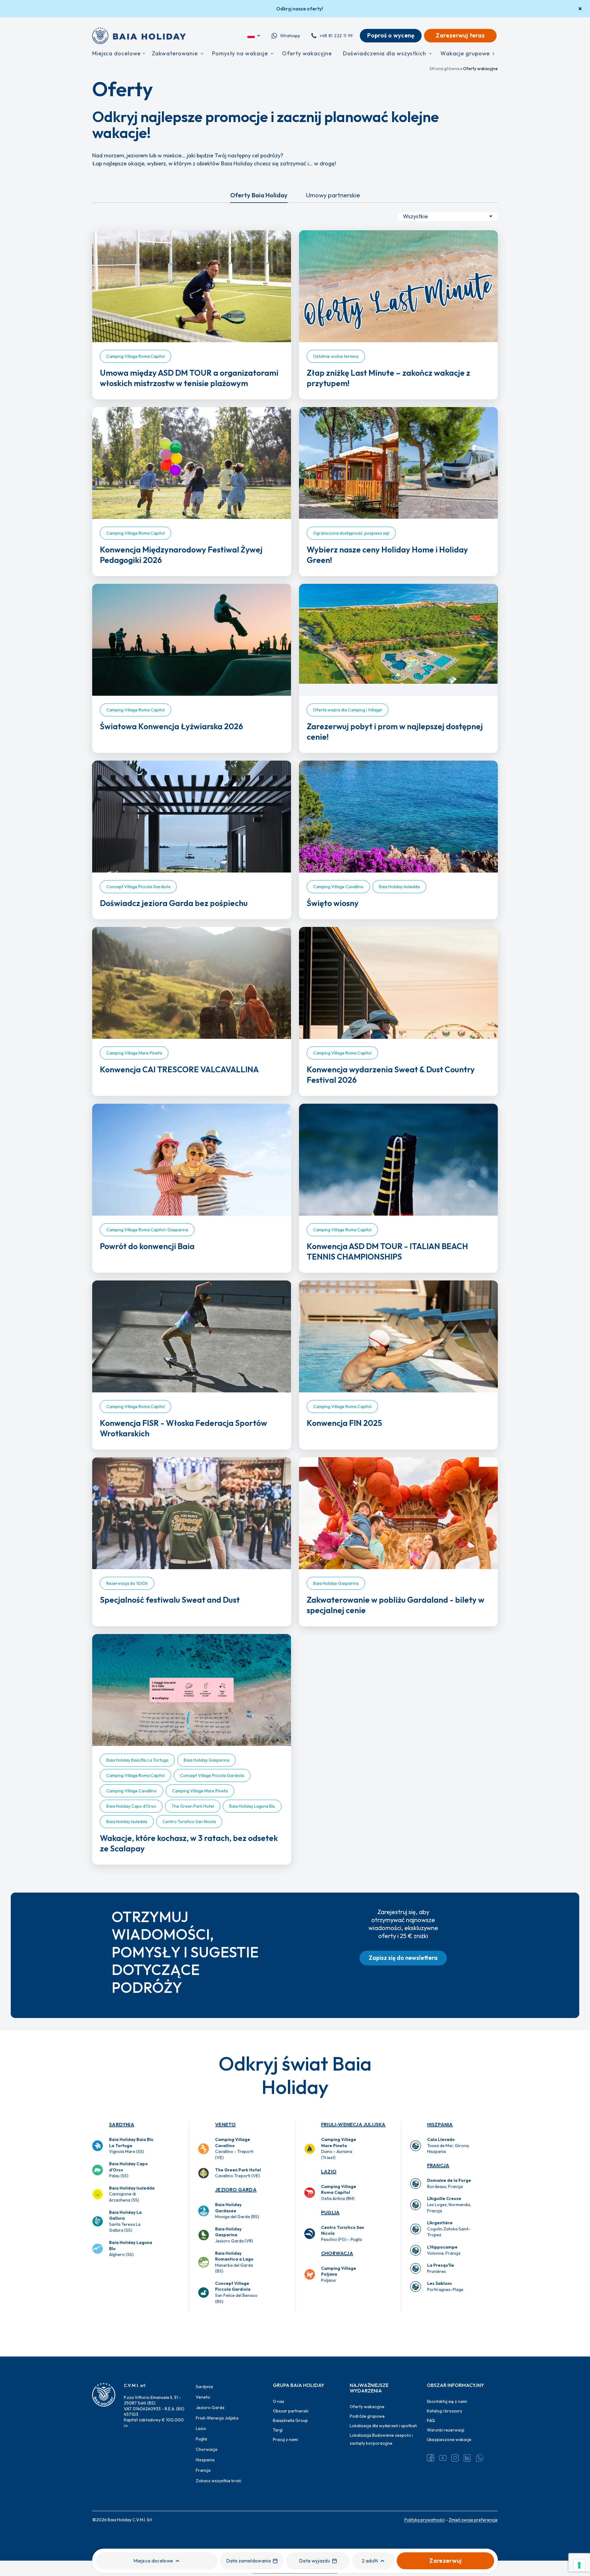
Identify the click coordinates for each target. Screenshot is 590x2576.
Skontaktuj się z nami (447, 2401)
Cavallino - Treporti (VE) (234, 2149)
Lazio (329, 2171)
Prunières (441, 2268)
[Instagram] (455, 2458)
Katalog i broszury (444, 2411)
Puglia (330, 2212)
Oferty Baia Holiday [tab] (259, 195)
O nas (279, 2401)
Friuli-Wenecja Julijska (353, 2124)
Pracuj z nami (285, 2439)
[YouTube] (443, 2458)
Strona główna (444, 69)
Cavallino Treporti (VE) (238, 2173)
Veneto (225, 2124)
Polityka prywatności (425, 2520)
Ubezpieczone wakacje (449, 2439)
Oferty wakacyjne (367, 2407)
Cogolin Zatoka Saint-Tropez (449, 2229)
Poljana (339, 2274)
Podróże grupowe (367, 2416)
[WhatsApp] (480, 2458)
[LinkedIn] (467, 2458)
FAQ (431, 2420)
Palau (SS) (128, 2170)
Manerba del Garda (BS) (234, 2262)
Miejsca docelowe (153, 2561)
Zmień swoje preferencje (473, 2520)
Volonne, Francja (444, 2250)
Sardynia (122, 2124)
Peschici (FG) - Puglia (343, 2233)
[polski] (254, 36)
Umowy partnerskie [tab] (333, 195)
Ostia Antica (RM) (339, 2192)
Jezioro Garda (236, 2190)
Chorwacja (337, 2253)
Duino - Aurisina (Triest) (339, 2149)
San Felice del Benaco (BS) (236, 2292)
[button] (403, 1958)
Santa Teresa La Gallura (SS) (125, 2221)
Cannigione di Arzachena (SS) (132, 2194)
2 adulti (370, 2561)
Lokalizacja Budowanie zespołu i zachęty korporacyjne (381, 2439)
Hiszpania (440, 2124)
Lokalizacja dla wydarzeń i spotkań (383, 2426)
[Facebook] (431, 2458)
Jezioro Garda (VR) (234, 2235)
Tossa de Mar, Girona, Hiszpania (448, 2145)
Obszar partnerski (291, 2411)
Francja (438, 2165)
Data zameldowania (248, 2561)
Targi (278, 2430)
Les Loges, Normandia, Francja (449, 2204)
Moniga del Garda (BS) (237, 2211)
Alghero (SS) (131, 2248)
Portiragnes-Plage (445, 2286)
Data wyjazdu (315, 2561)
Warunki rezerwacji (446, 2430)
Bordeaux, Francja (449, 2183)
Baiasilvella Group (290, 2420)
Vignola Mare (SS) (131, 2145)
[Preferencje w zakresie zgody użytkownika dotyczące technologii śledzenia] (579, 2565)
